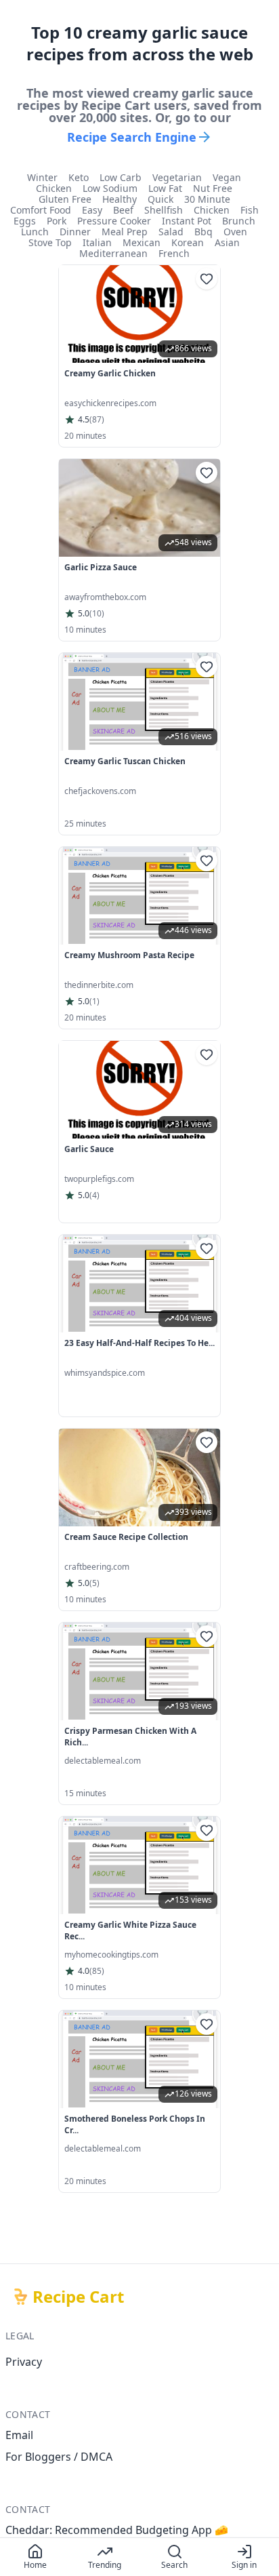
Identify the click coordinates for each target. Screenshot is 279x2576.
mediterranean (113, 254)
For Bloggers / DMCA (59, 2457)
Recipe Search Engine (132, 137)
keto (79, 178)
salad (171, 232)
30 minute (207, 199)
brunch (239, 221)
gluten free (65, 199)
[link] (139, 356)
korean (188, 243)
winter (42, 178)
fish (250, 210)
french (174, 254)
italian (97, 243)
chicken (54, 189)
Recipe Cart (78, 2297)
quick (160, 199)
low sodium (110, 189)
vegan (227, 178)
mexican (142, 243)
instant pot (187, 221)
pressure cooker (114, 221)
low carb (121, 178)
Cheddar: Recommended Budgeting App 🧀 (117, 2530)
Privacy (24, 2362)
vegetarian (177, 178)
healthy (120, 199)
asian (227, 243)
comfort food (41, 210)
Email (19, 2435)
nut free (213, 189)
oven (235, 232)
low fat (165, 189)
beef (123, 210)
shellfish (164, 210)
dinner (75, 232)
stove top (50, 243)
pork (57, 221)
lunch (35, 232)
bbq (203, 232)
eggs (25, 221)
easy (92, 210)
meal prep (125, 232)
